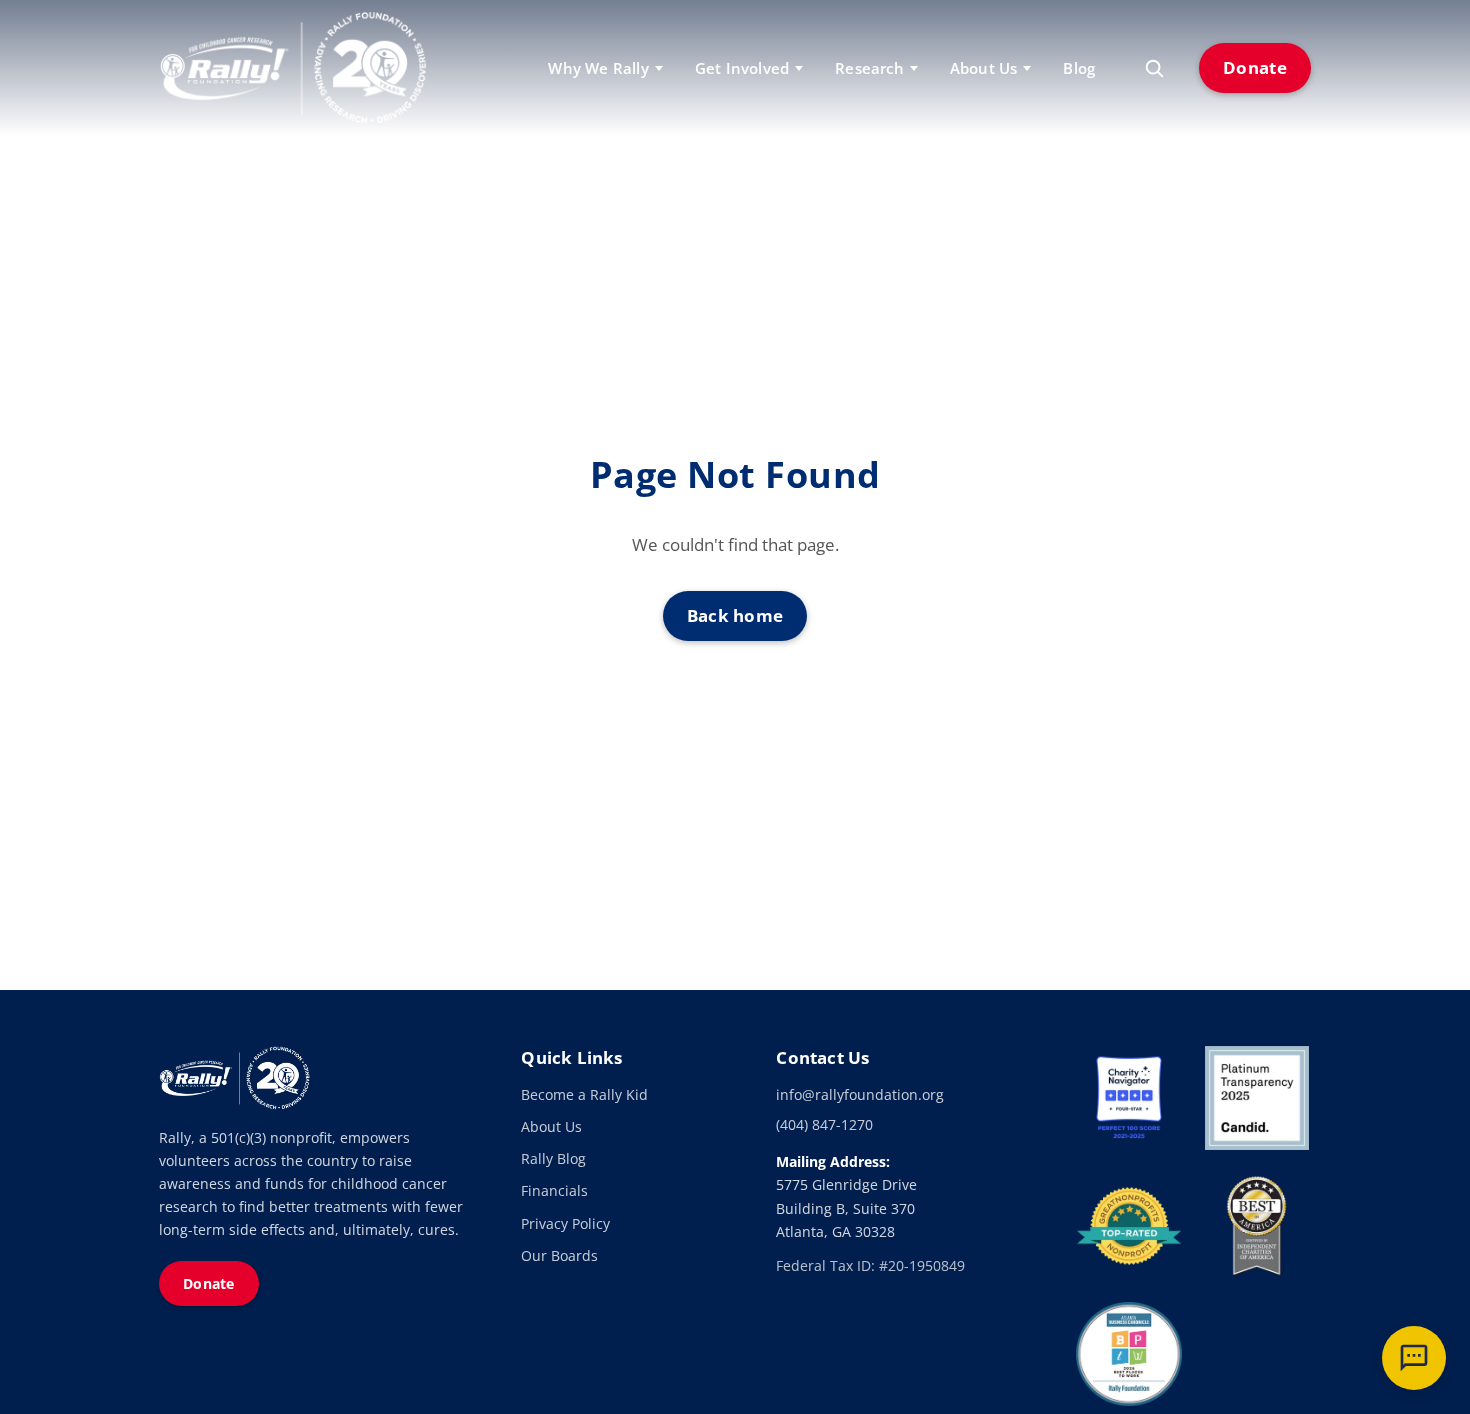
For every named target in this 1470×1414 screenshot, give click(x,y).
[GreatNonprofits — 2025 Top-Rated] (1129, 1226)
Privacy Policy (565, 1223)
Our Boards (559, 1255)
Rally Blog (553, 1158)
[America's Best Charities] (1257, 1226)
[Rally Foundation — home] (293, 68)
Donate (1255, 67)
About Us (551, 1126)
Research (869, 68)
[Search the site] (1154, 68)
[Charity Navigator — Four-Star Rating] (1129, 1098)
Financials (554, 1190)
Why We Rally (598, 68)
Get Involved (742, 68)
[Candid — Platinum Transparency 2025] (1257, 1098)
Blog (1079, 68)
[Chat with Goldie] (1414, 1358)
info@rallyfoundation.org (860, 1094)
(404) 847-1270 (824, 1124)
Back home (735, 615)
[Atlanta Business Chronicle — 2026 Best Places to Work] (1129, 1354)
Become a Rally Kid (584, 1094)
